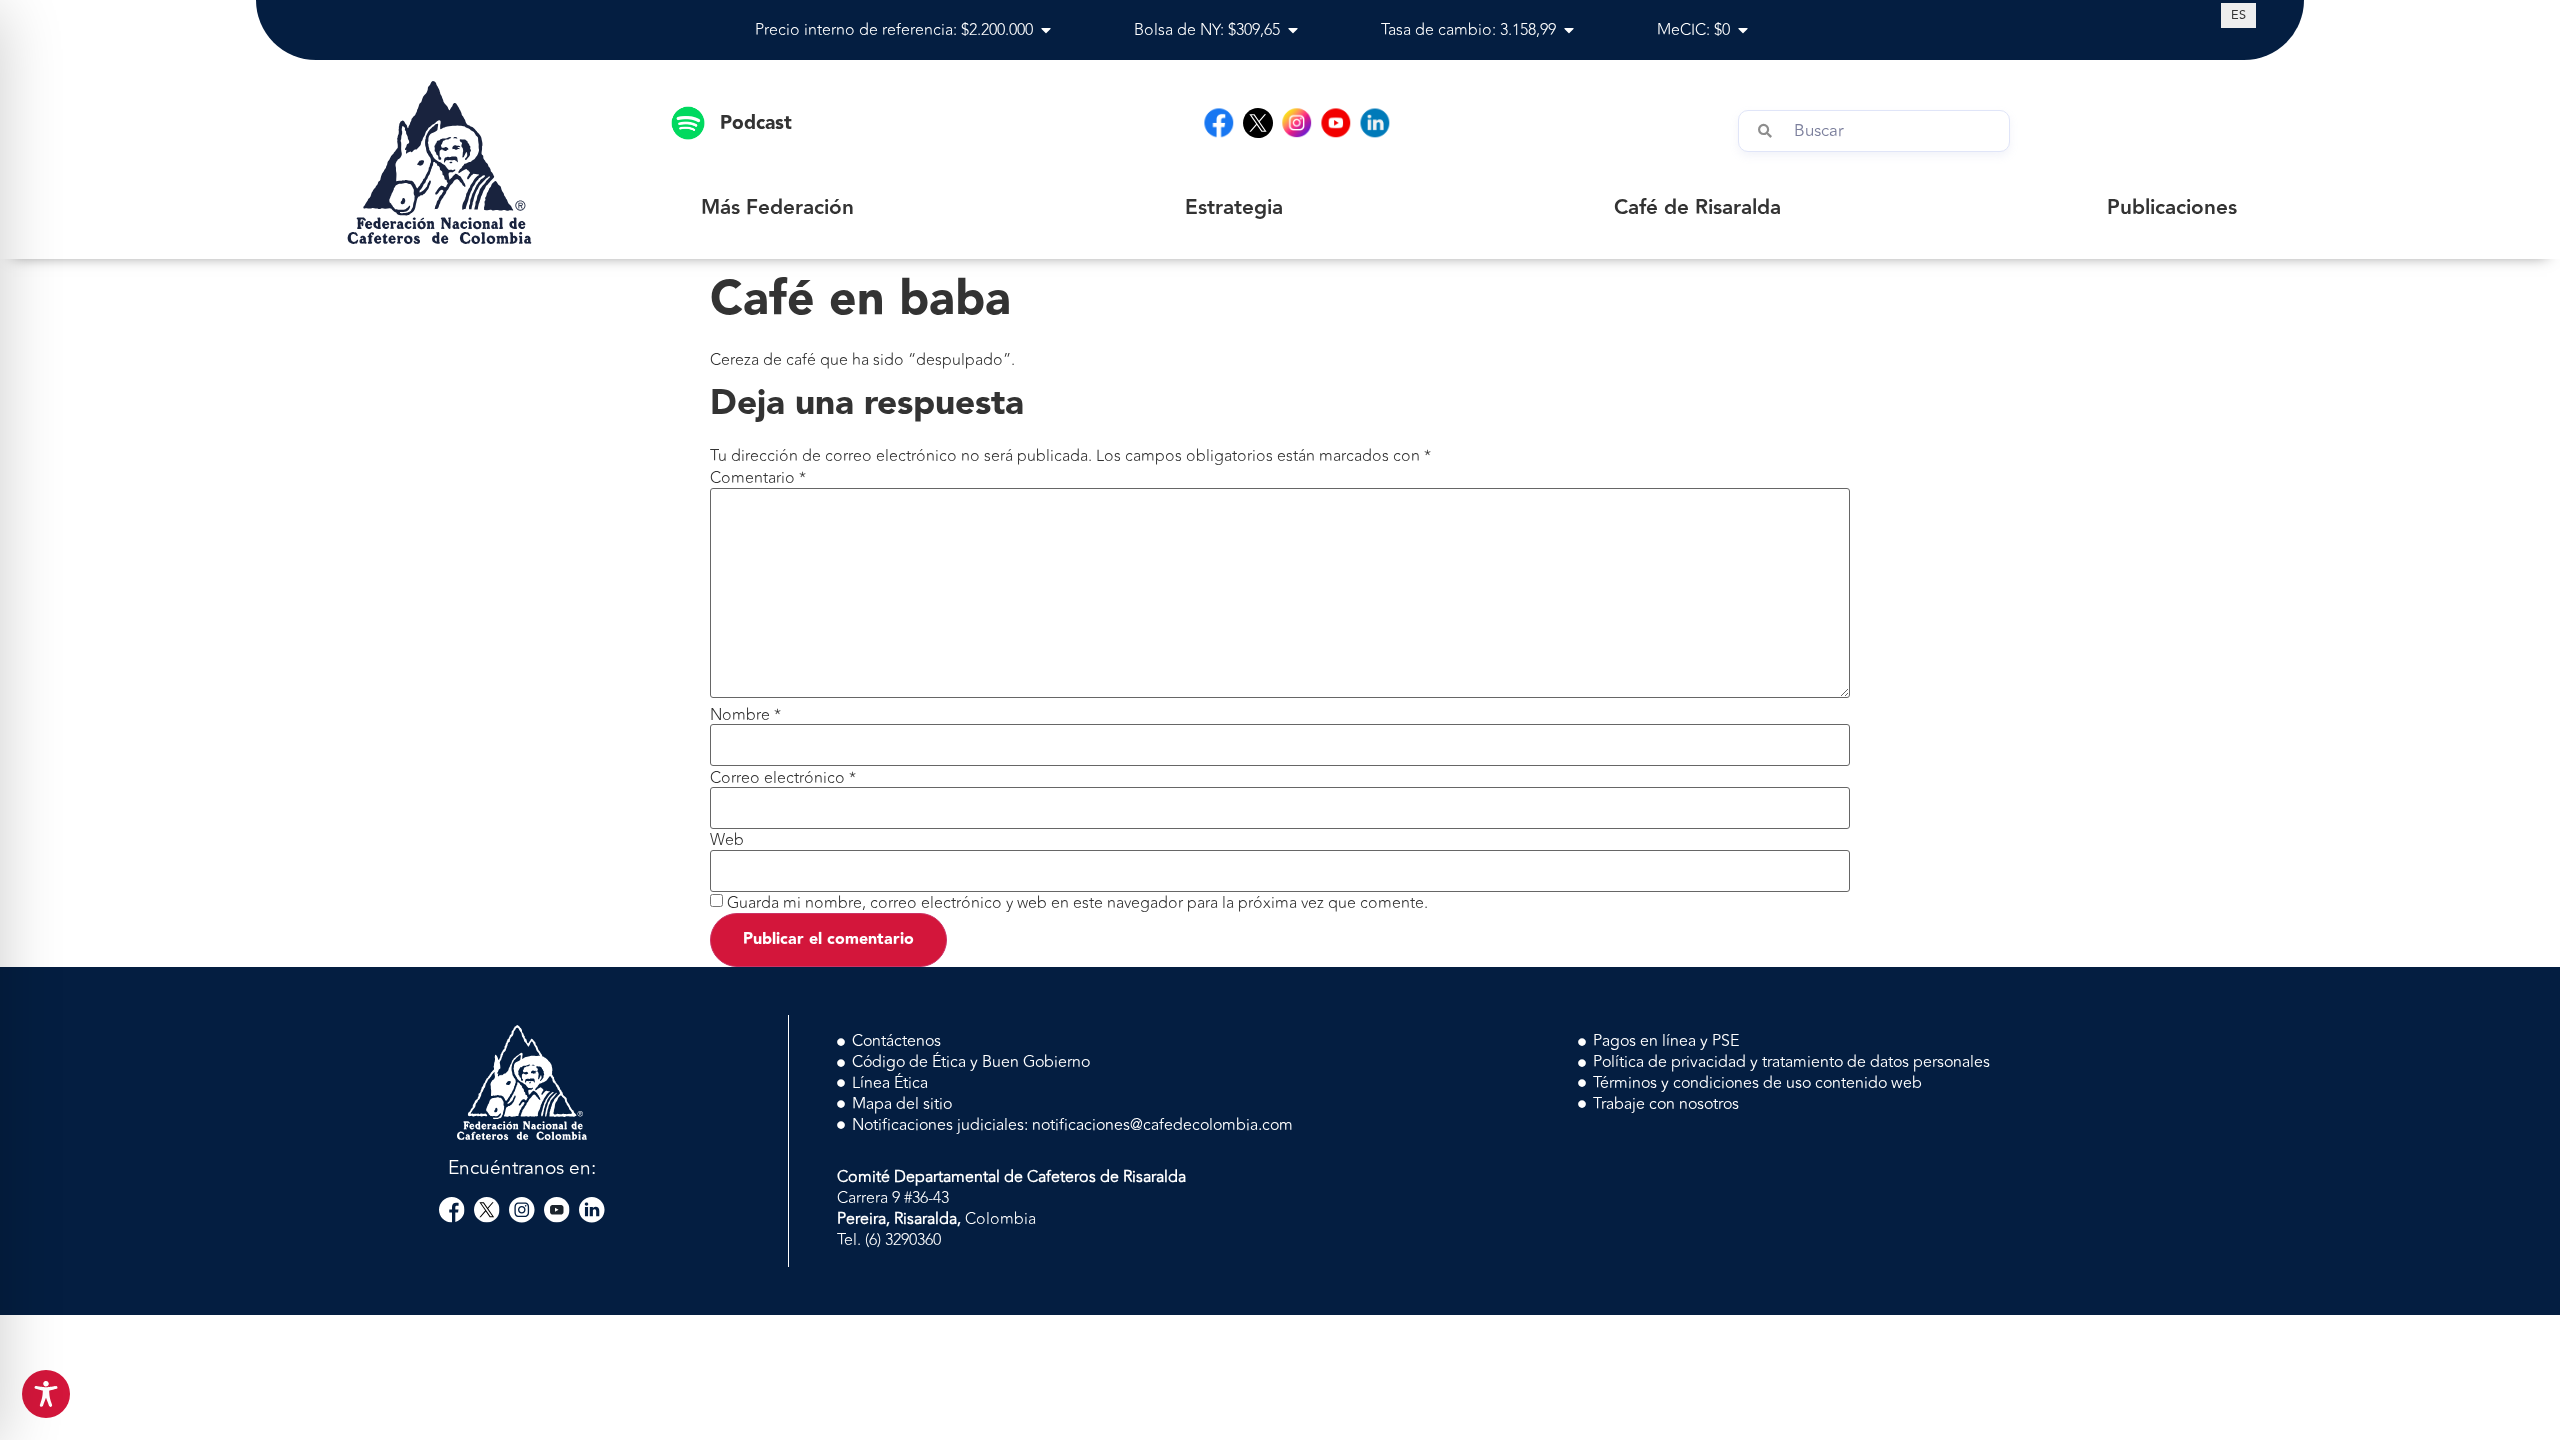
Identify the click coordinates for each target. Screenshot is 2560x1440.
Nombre (745, 715)
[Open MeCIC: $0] (1743, 30)
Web (727, 840)
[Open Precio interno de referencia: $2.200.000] (1046, 30)
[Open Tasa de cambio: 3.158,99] (1569, 30)
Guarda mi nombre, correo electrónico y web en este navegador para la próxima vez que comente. (1077, 903)
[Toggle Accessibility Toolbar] (46, 1394)
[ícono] (1258, 123)
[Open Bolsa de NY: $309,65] (1293, 30)
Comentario (758, 478)
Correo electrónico (783, 778)
